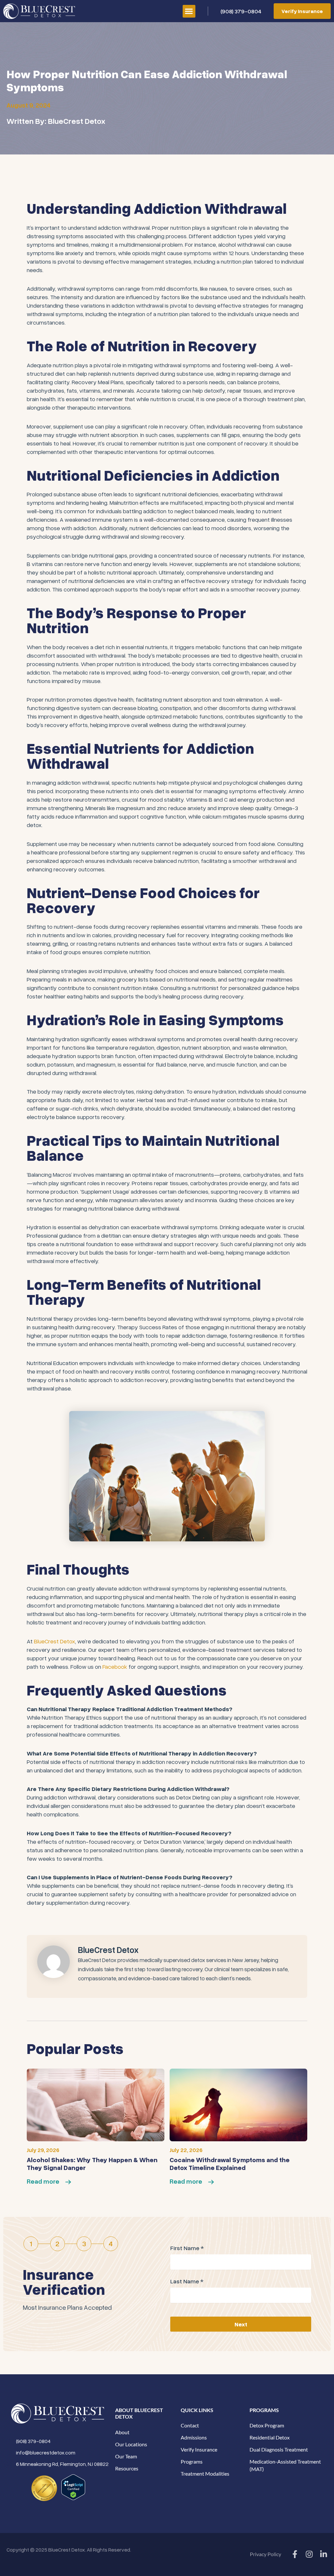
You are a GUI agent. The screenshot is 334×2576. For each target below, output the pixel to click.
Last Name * (187, 2281)
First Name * (187, 2248)
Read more (43, 2181)
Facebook (115, 1666)
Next (241, 2324)
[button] (189, 11)
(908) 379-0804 (241, 11)
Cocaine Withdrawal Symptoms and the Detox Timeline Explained (230, 2163)
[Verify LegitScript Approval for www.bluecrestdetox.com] (73, 2486)
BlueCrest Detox (54, 1641)
